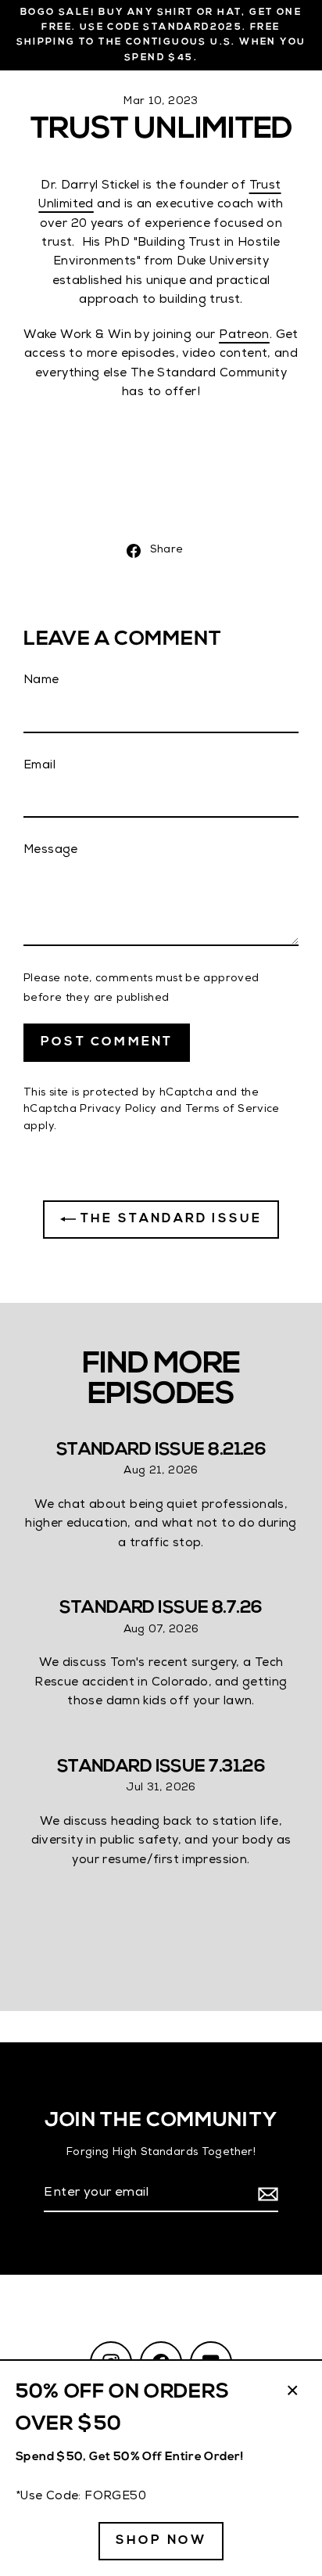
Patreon (244, 336)
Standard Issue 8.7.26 (161, 1608)
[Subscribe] (266, 2195)
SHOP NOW (161, 2541)
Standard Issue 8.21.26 (161, 1450)
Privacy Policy (118, 1110)
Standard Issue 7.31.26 (161, 1767)
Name (41, 681)
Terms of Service (233, 1110)
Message (51, 851)
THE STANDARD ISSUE (169, 1219)
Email (39, 766)
